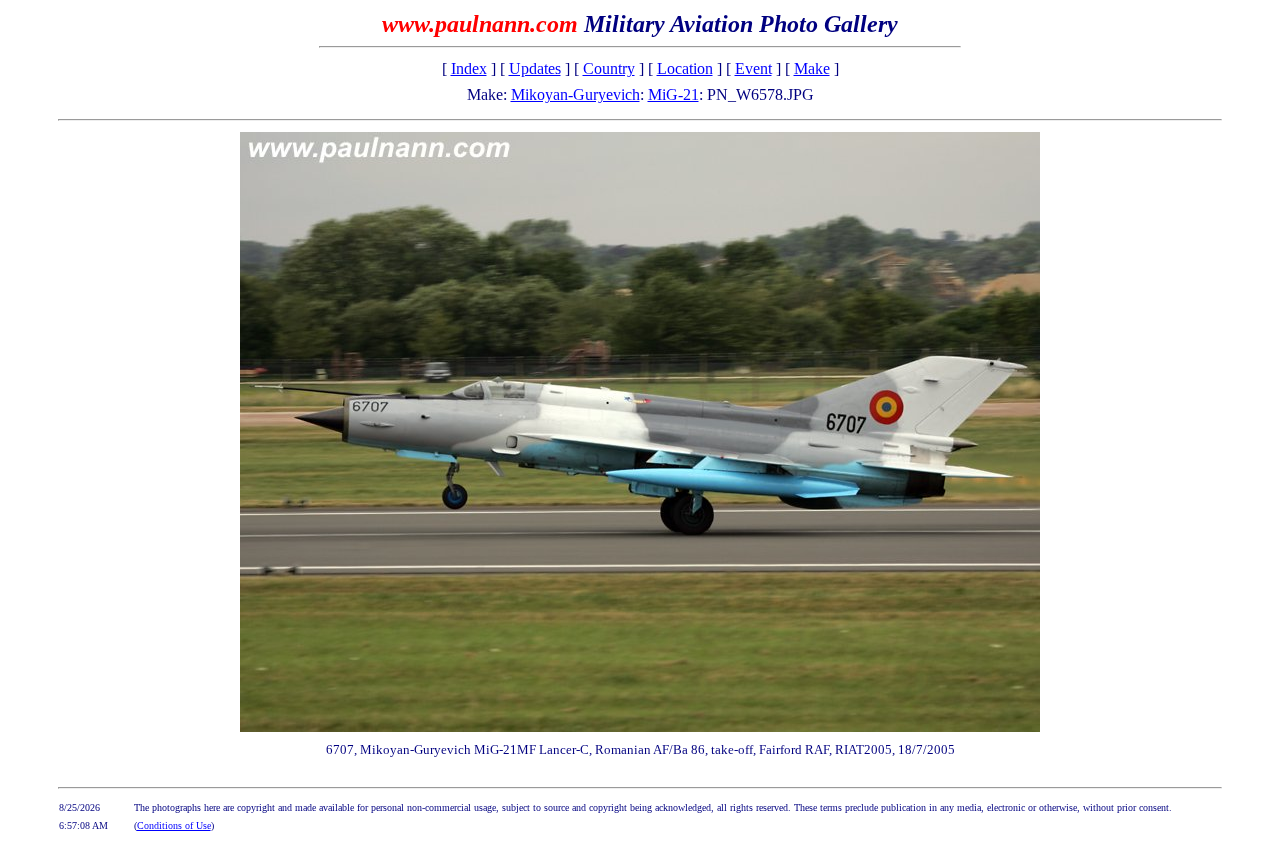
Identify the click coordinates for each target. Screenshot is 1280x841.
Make (812, 68)
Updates (535, 68)
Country (609, 68)
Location (685, 68)
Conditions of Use (174, 825)
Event (753, 68)
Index (469, 68)
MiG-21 (673, 94)
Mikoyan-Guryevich (575, 94)
